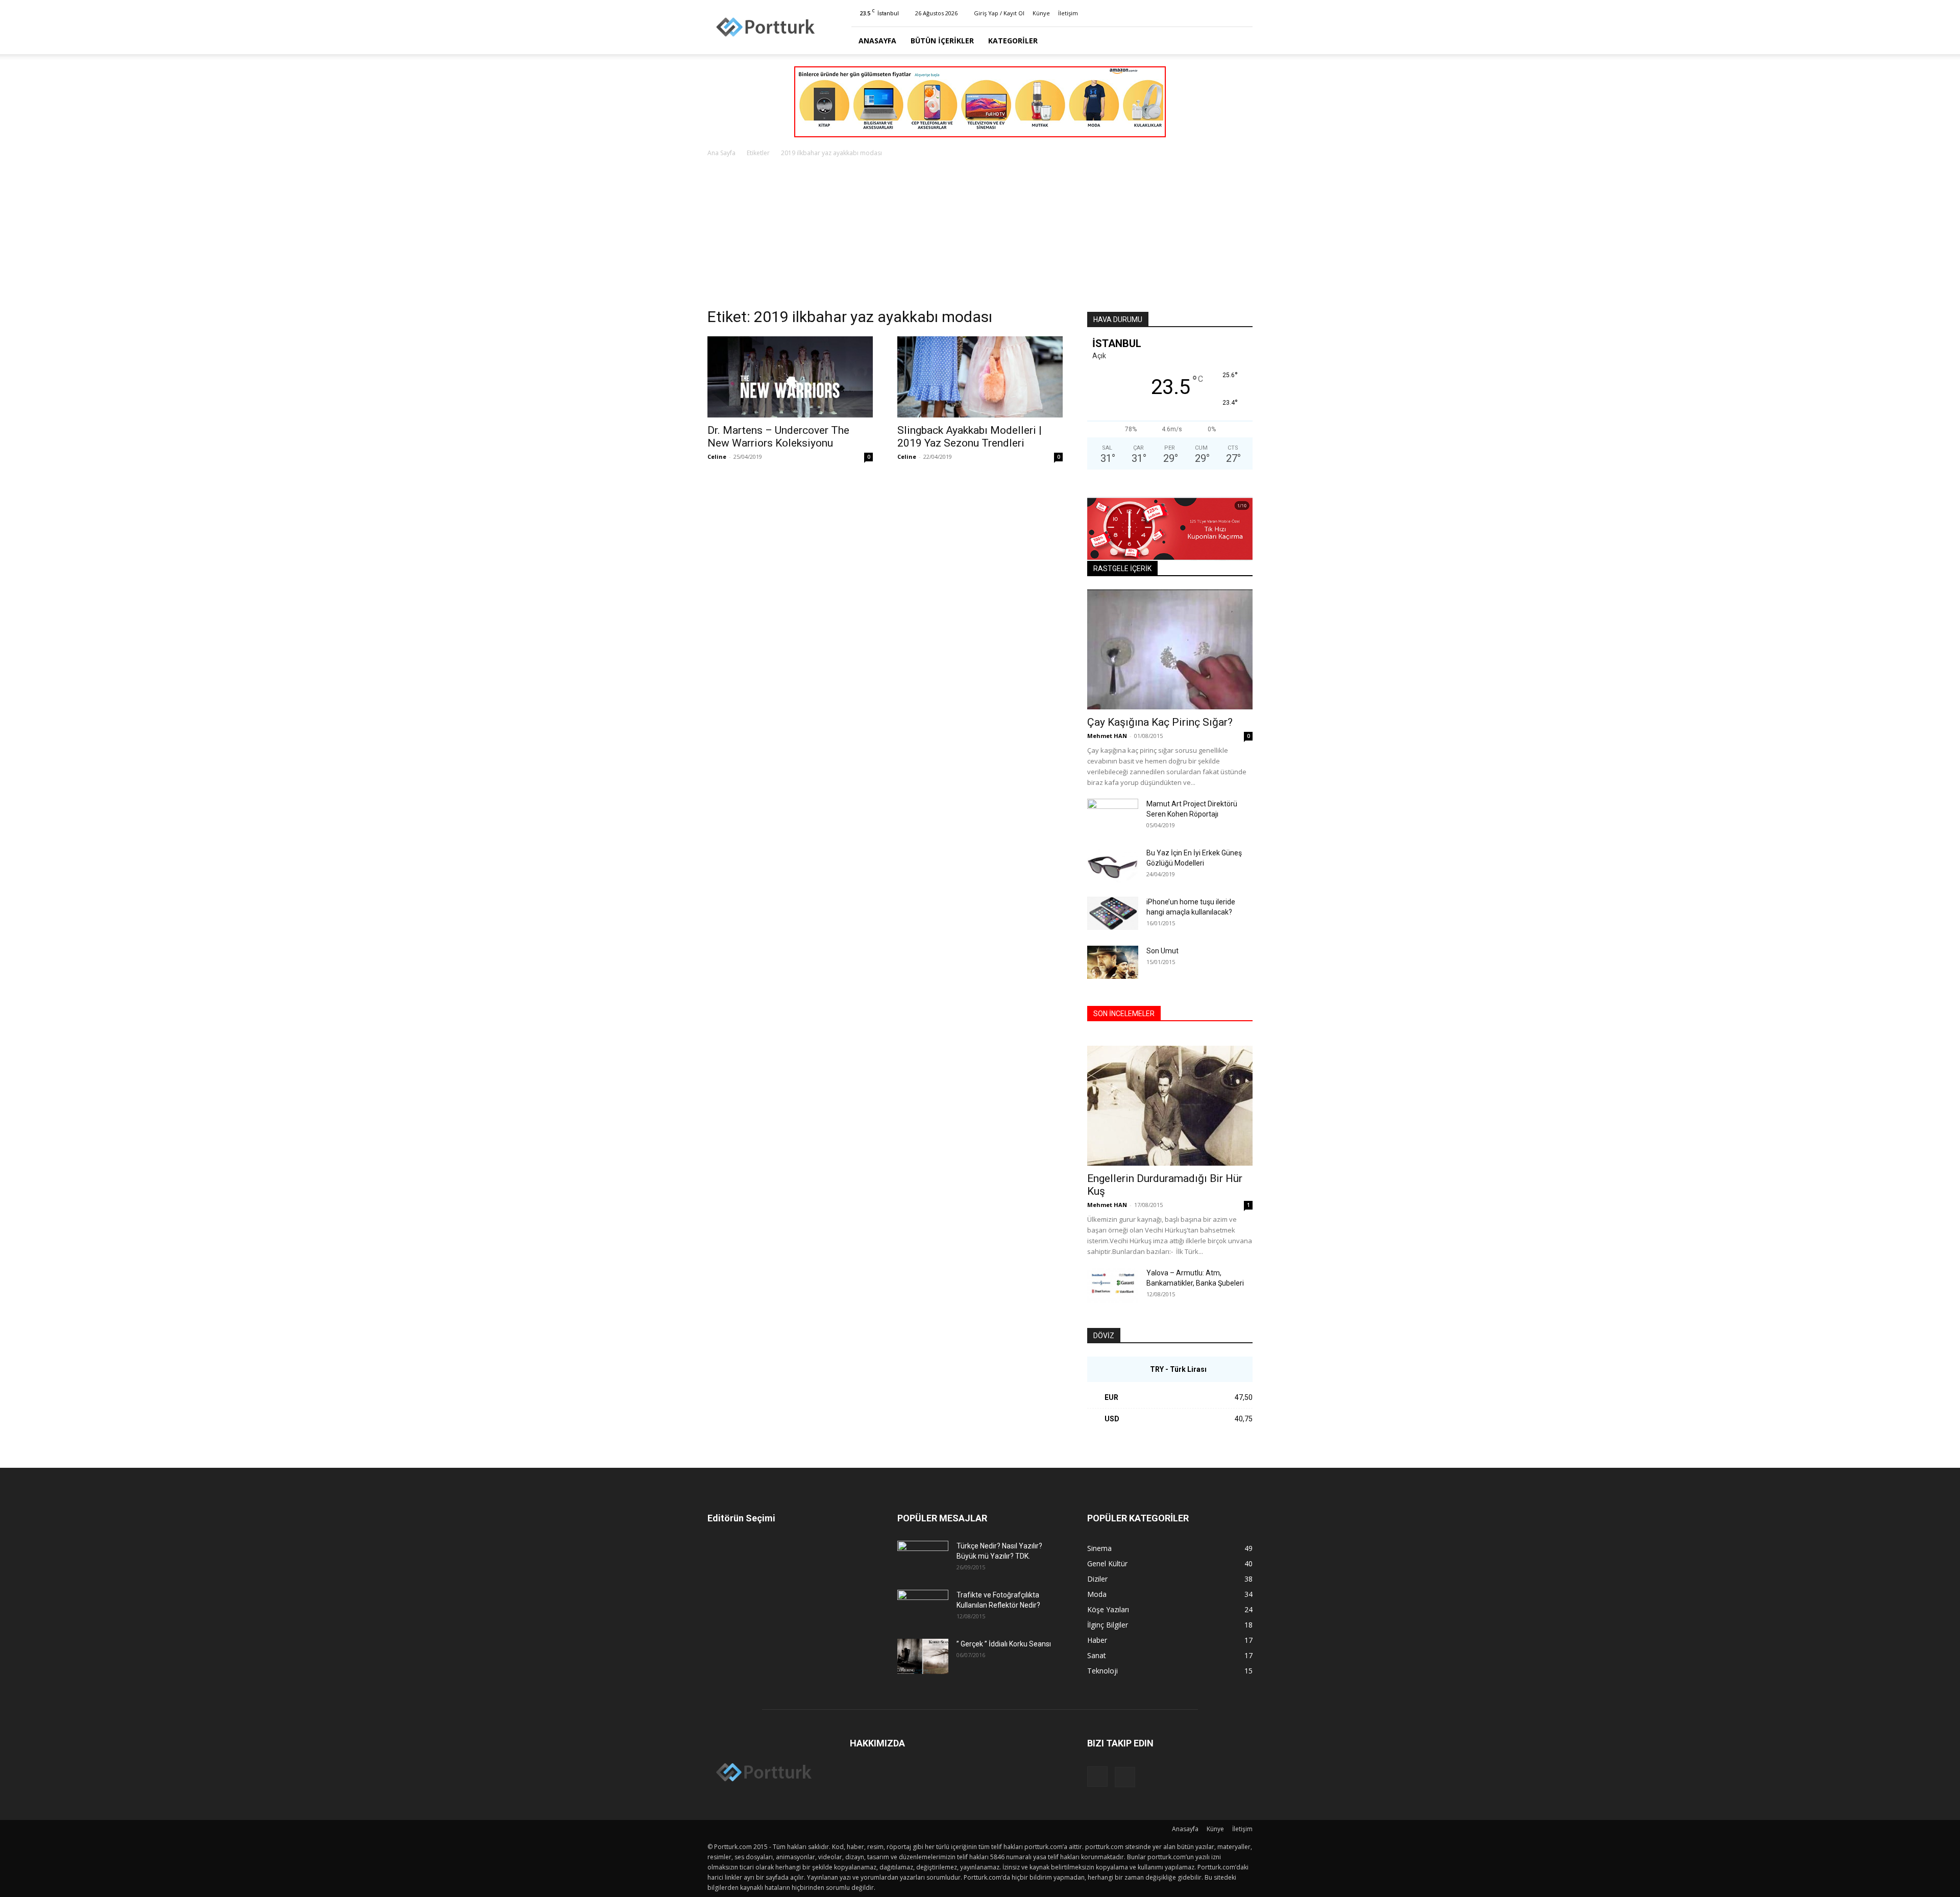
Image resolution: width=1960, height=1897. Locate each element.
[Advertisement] (980, 235)
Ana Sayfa (721, 153)
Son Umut (1162, 951)
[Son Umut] (1113, 962)
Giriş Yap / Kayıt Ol (999, 13)
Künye (1041, 13)
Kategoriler (1013, 41)
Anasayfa (877, 41)
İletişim (1068, 13)
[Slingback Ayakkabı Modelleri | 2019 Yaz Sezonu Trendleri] (980, 377)
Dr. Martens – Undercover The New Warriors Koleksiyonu (778, 437)
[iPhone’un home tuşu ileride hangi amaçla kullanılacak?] (1113, 913)
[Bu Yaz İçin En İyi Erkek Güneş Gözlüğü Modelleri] (1113, 865)
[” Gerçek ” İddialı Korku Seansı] (923, 1656)
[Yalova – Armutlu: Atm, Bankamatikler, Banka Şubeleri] (1113, 1285)
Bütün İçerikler (942, 41)
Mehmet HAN (1107, 736)
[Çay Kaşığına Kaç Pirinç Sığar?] (1170, 649)
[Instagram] (1228, 13)
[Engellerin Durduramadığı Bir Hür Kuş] (1170, 1106)
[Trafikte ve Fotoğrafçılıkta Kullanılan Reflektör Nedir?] (923, 1608)
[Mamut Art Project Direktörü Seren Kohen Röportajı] (1113, 817)
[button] (1240, 41)
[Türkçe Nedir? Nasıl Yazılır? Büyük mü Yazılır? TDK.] (923, 1559)
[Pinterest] (1245, 13)
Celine (717, 457)
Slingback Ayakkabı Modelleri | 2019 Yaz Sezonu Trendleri (970, 437)
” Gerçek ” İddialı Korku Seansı (1004, 1644)
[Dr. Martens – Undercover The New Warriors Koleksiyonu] (790, 377)
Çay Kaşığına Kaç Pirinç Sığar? (1160, 722)
